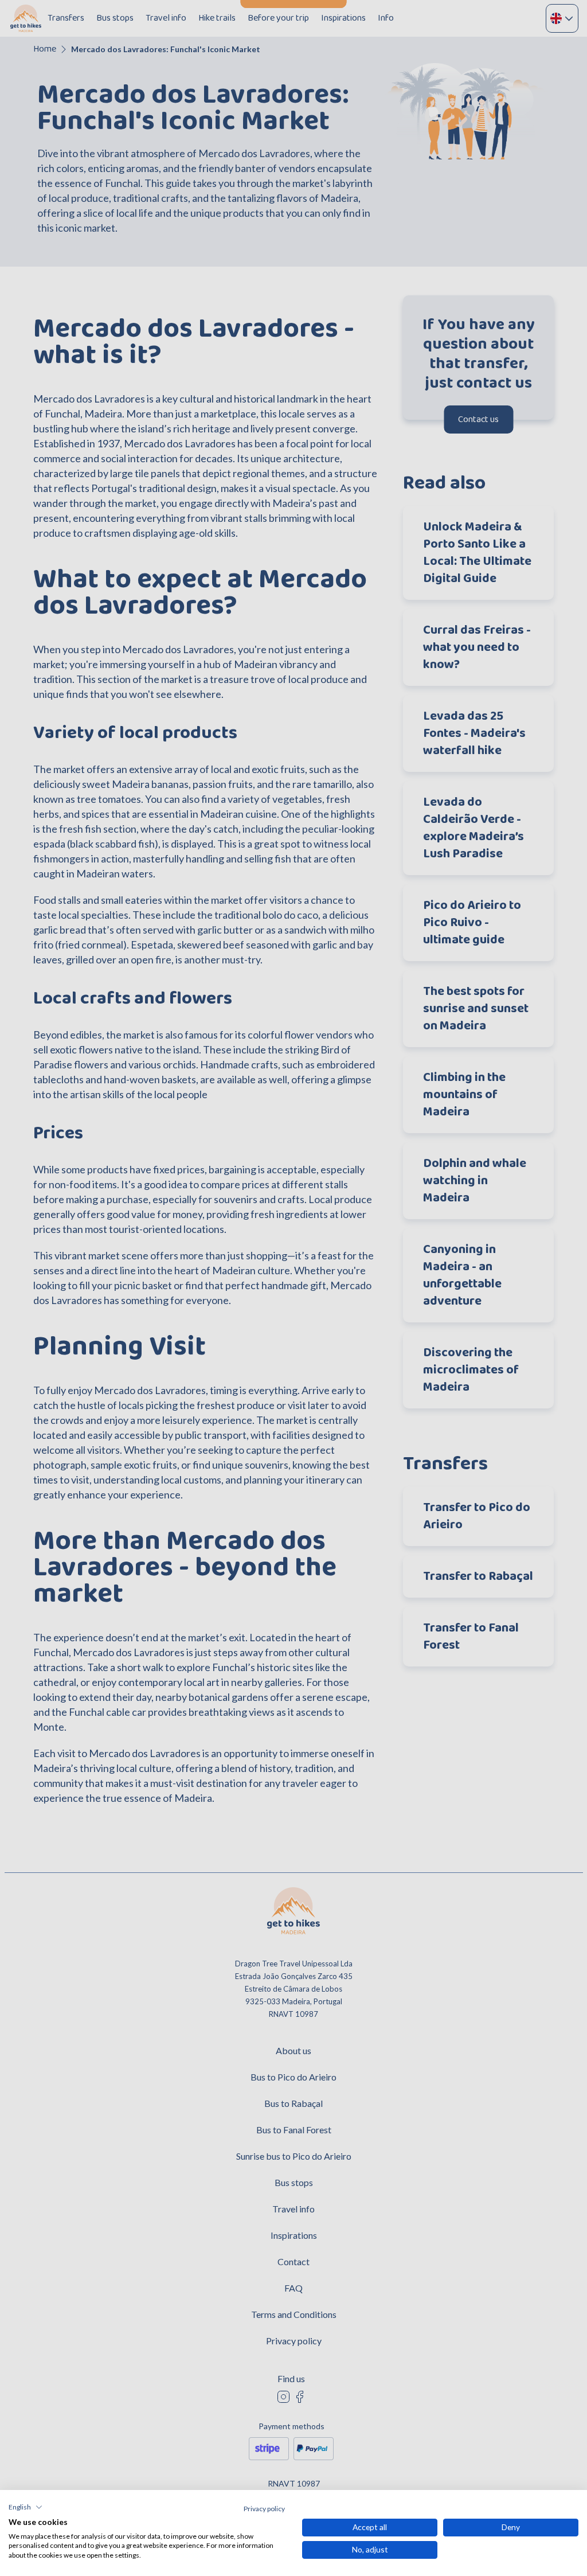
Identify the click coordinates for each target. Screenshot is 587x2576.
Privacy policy (264, 2509)
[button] (26, 2507)
